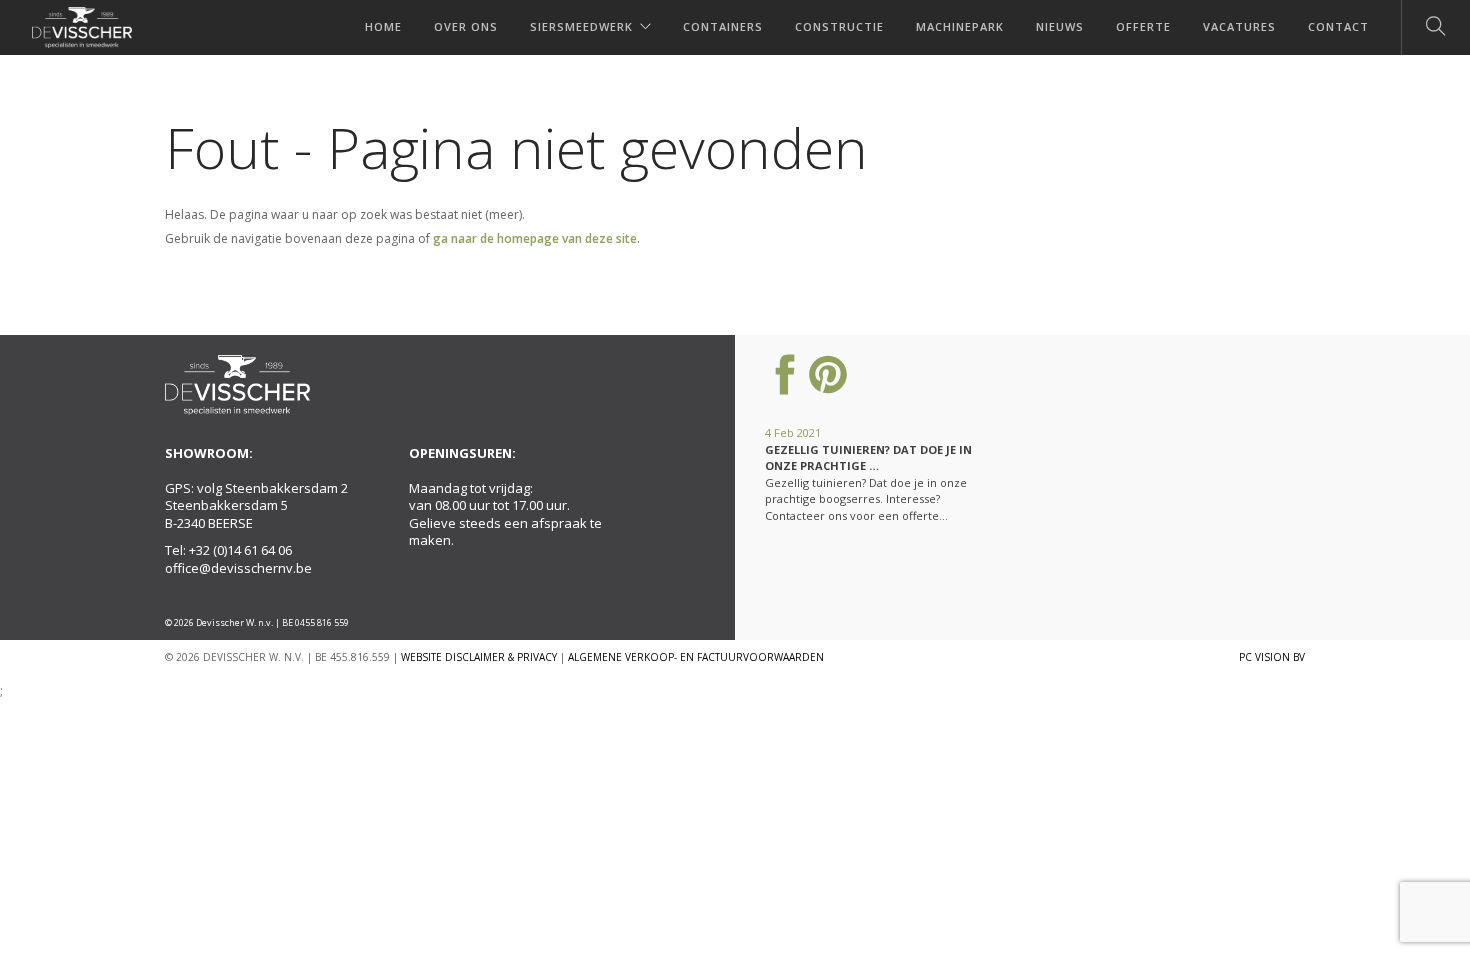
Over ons (466, 26)
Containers (723, 26)
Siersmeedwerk (581, 26)
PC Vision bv (1272, 657)
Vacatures (1239, 26)
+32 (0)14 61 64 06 (240, 550)
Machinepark (960, 26)
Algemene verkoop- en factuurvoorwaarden (696, 657)
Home (383, 26)
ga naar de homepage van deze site (535, 238)
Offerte (1143, 26)
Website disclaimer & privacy (479, 657)
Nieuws (1060, 26)
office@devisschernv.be (238, 568)
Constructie (839, 26)
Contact (1338, 26)
